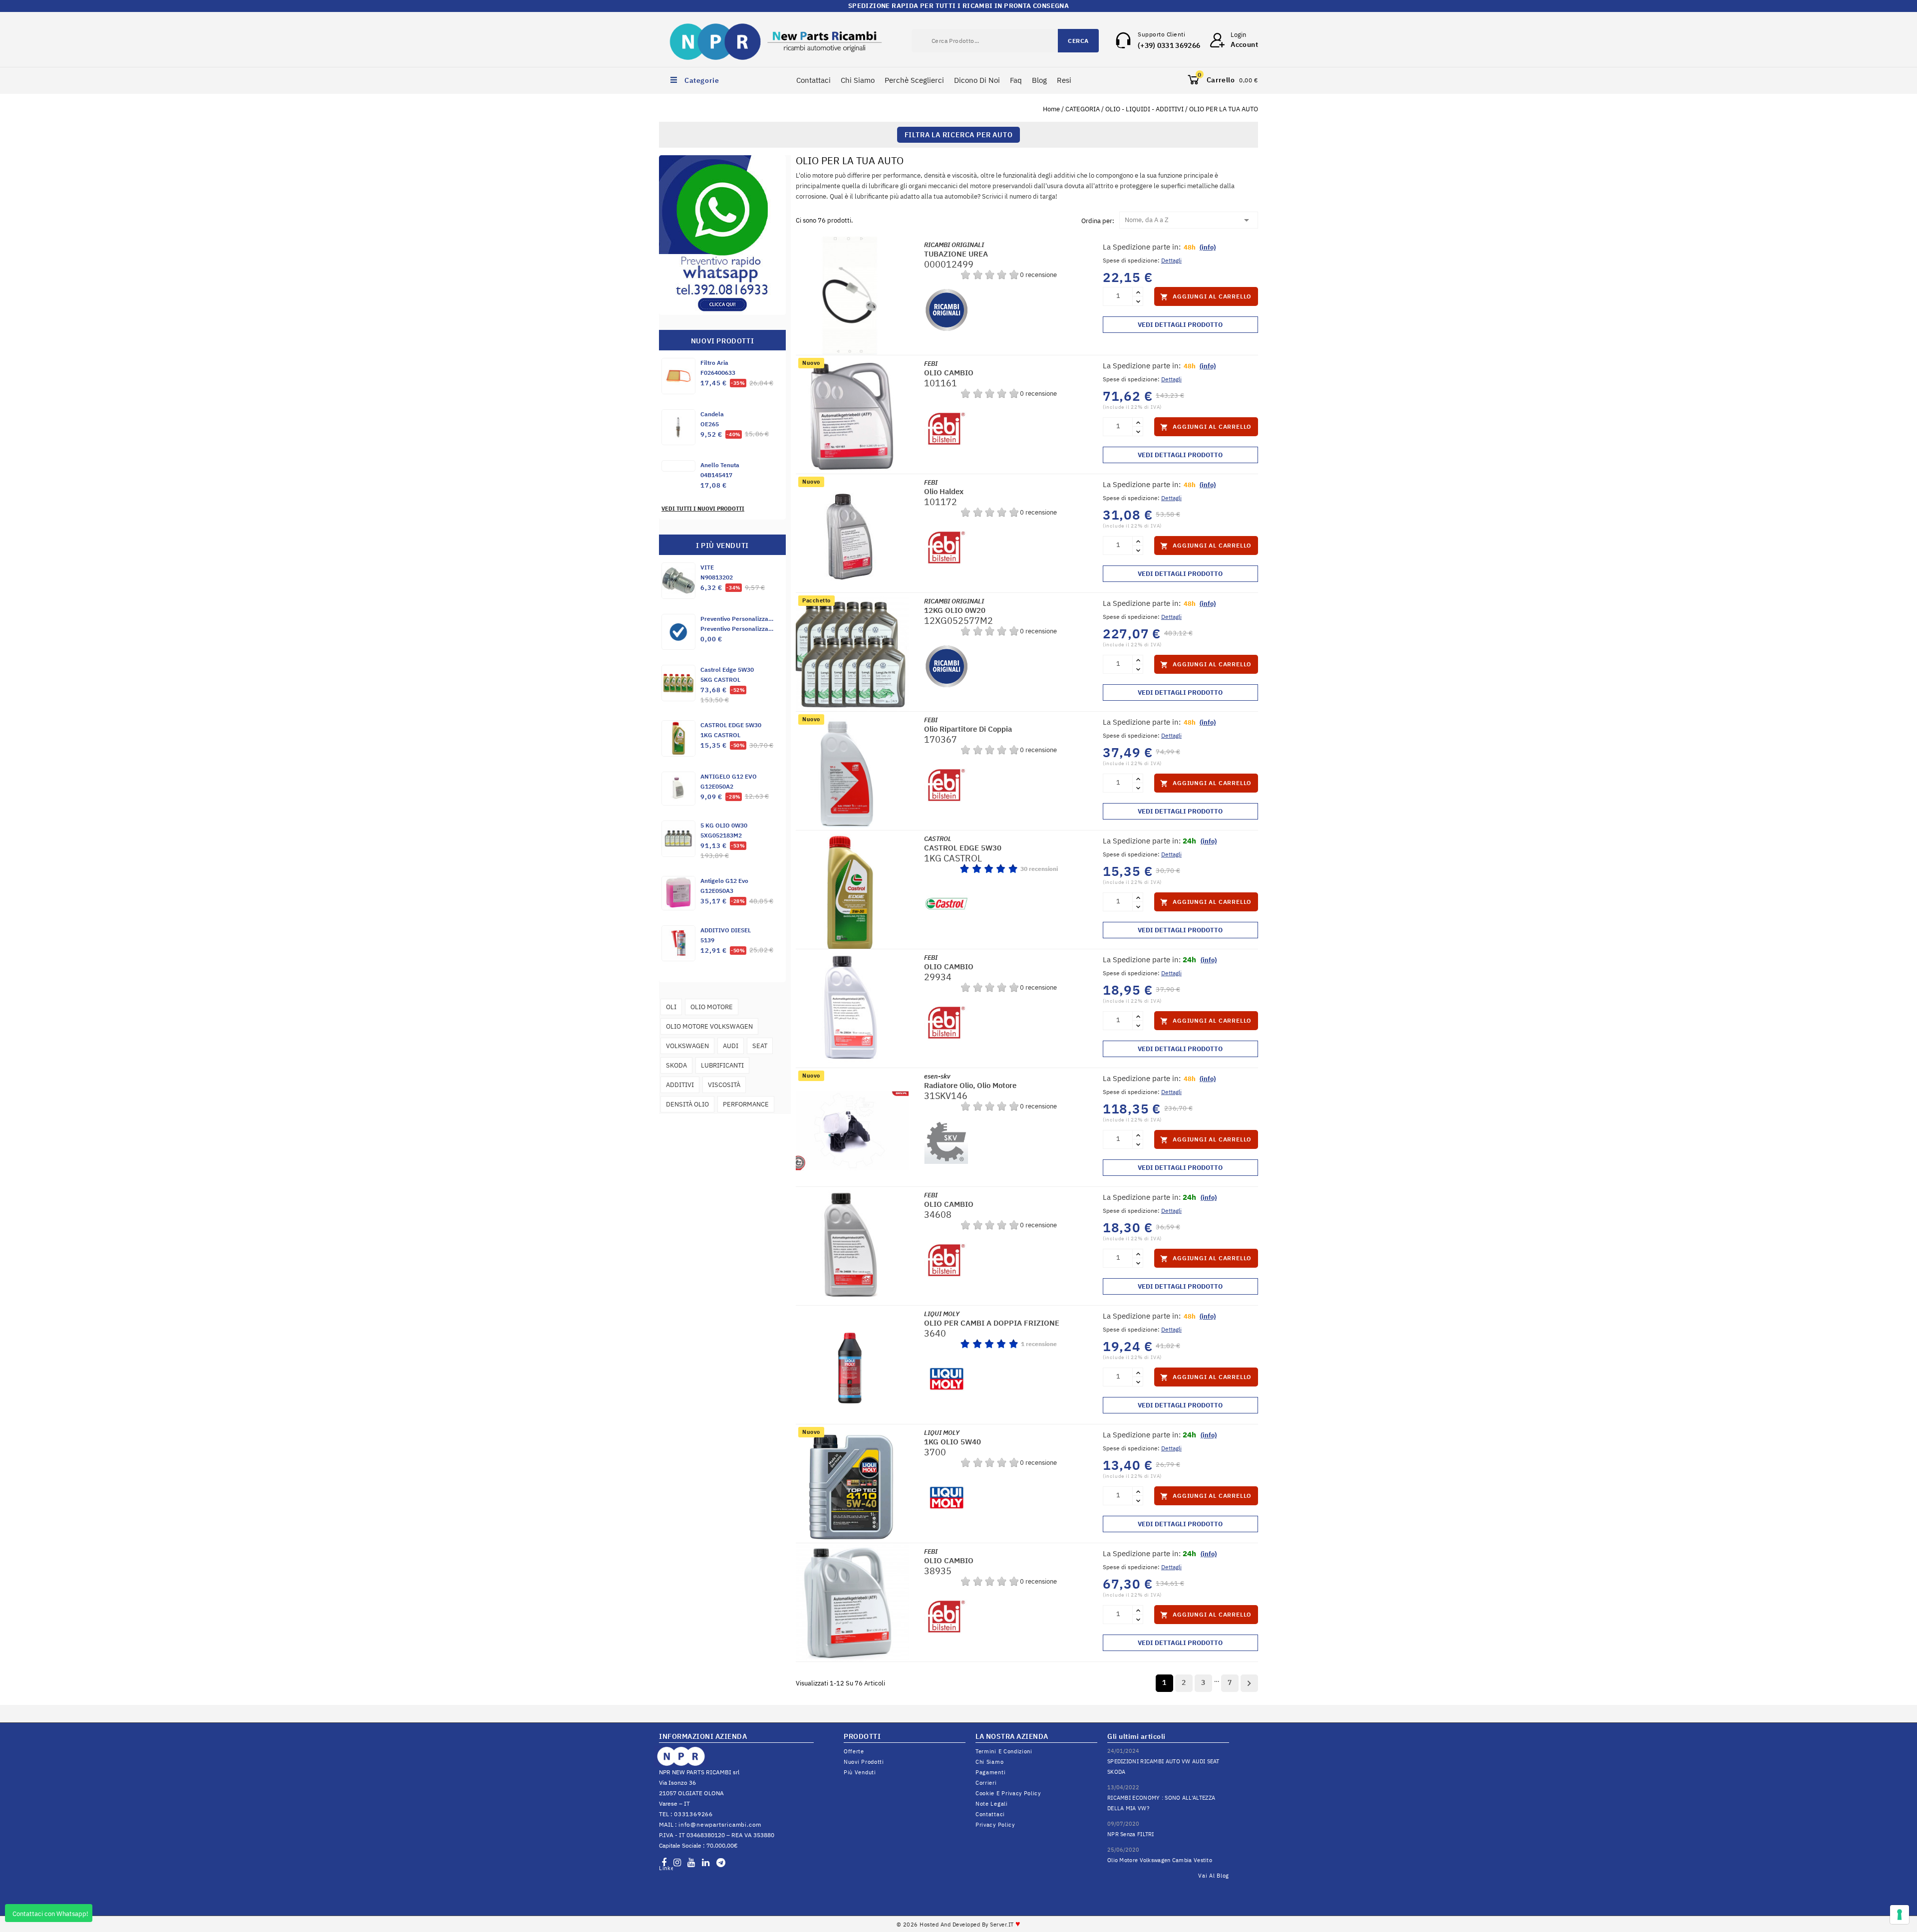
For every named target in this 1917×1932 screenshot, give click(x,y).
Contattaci (813, 80)
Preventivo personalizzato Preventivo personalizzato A (737, 624)
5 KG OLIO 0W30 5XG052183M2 (724, 830)
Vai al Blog (1214, 1876)
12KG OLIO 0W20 (955, 610)
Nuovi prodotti (864, 1762)
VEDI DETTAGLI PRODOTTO (1180, 325)
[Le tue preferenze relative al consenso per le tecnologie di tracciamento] (1900, 1915)
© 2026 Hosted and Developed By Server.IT (959, 1925)
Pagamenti (990, 1772)
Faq (1016, 80)
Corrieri (986, 1783)
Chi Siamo (858, 80)
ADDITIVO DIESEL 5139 (726, 935)
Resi (1064, 80)
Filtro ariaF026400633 (718, 368)
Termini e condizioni (1004, 1751)
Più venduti (860, 1772)
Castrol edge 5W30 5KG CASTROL (727, 675)
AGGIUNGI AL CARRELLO (1206, 297)
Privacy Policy (995, 1825)
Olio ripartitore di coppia (968, 729)
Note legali (992, 1804)
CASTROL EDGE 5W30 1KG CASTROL (731, 730)
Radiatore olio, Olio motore (970, 1085)
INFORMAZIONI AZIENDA (703, 1736)
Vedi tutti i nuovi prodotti (703, 509)
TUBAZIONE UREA (956, 254)
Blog (1039, 80)
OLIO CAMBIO (949, 373)
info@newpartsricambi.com (720, 1824)
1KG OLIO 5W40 (953, 1442)
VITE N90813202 (717, 572)
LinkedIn (666, 1868)
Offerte (854, 1751)
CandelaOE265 (712, 419)
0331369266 (693, 1814)
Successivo (1249, 1683)
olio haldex (944, 491)
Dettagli (1171, 260)
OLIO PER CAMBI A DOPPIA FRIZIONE (992, 1323)
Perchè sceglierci (914, 80)
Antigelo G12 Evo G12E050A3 (724, 886)
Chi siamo (989, 1762)
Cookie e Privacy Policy (1008, 1793)
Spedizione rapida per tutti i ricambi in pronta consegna (958, 6)
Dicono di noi (977, 80)
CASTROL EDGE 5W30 (963, 848)
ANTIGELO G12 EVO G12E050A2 (729, 781)
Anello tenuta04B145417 (720, 470)
